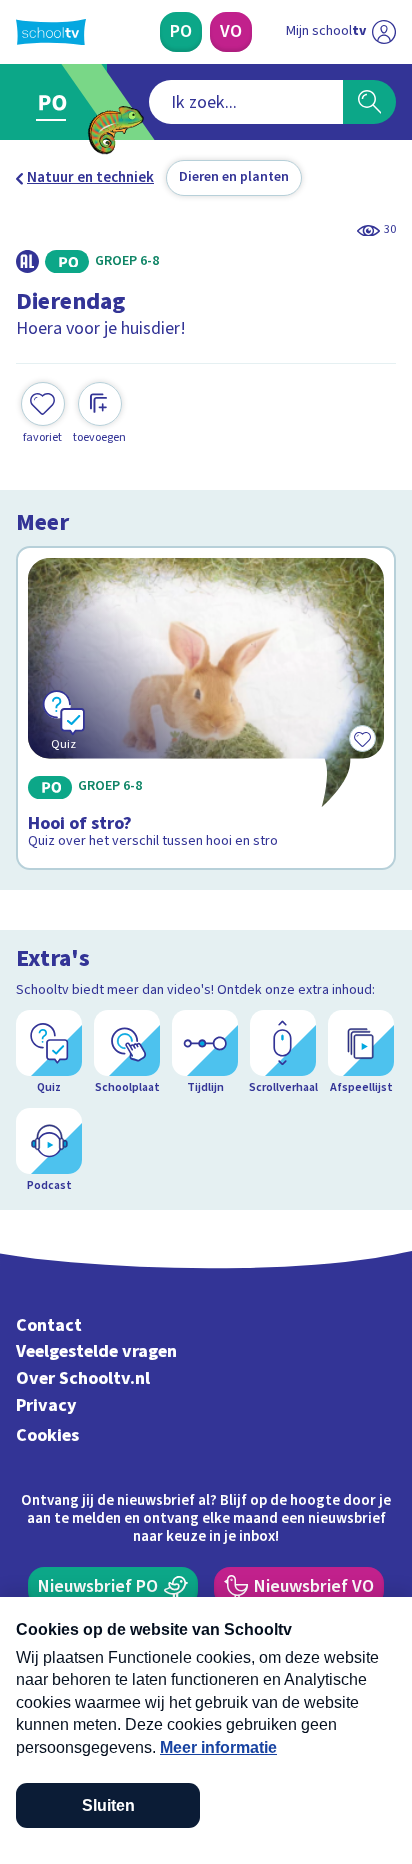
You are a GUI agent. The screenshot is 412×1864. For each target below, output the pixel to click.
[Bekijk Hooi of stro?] (206, 708)
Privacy (46, 1405)
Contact (49, 1325)
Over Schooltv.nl (83, 1378)
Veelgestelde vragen (96, 1351)
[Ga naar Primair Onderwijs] (56, 102)
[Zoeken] (369, 102)
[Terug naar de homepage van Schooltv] (51, 32)
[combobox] (246, 102)
